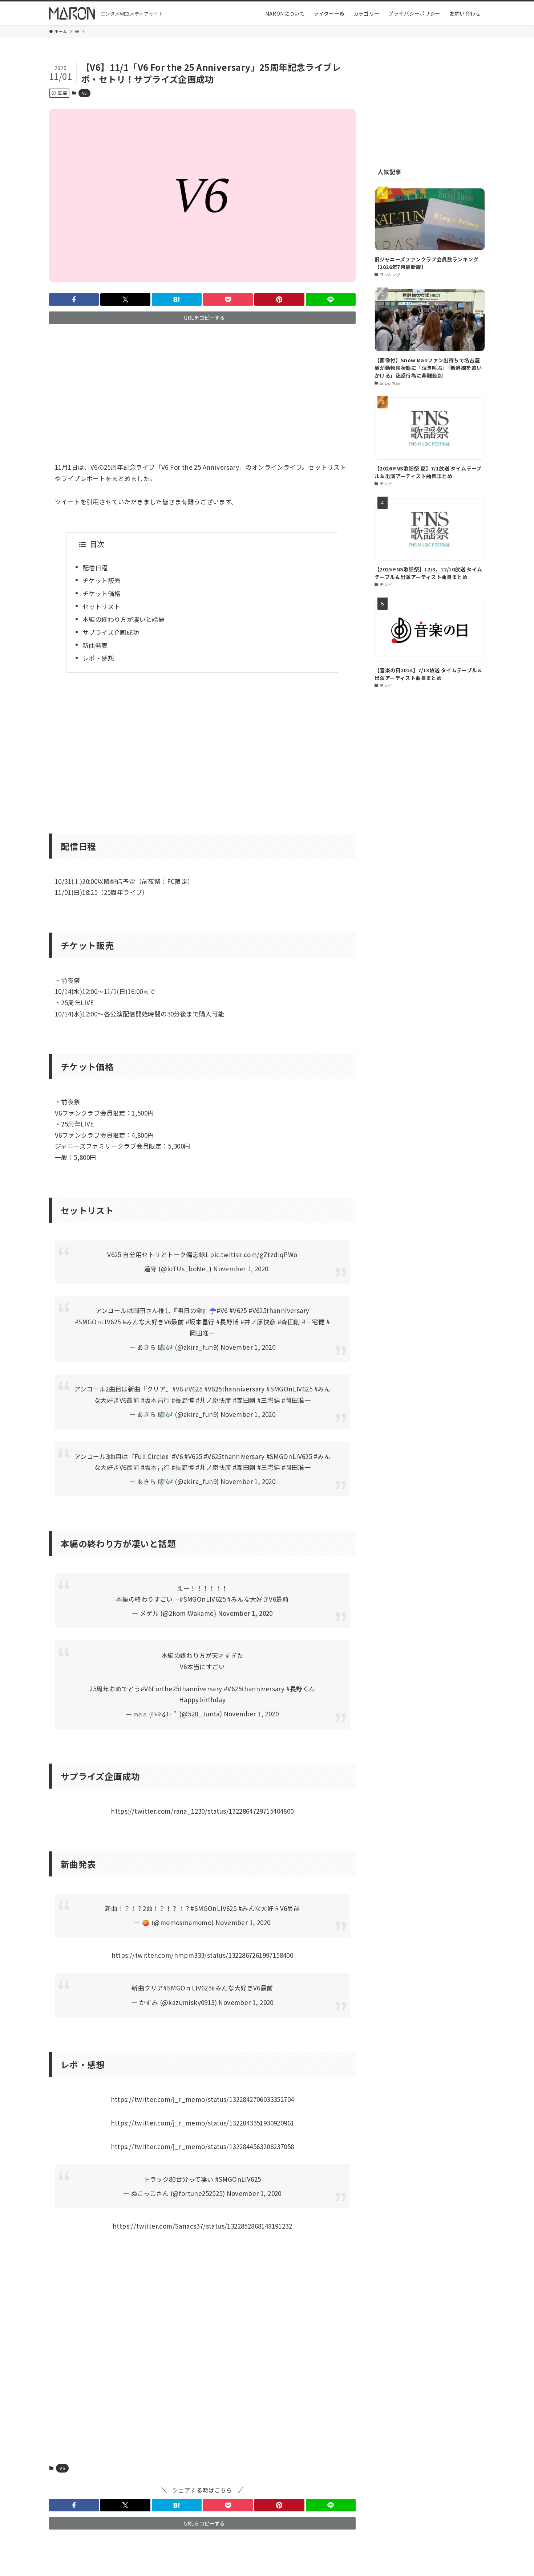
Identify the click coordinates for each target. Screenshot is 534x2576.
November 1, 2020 (241, 1269)
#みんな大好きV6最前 (153, 1322)
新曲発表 (95, 645)
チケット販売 (101, 580)
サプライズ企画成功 (111, 632)
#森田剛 (289, 1322)
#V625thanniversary (279, 1310)
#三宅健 (313, 1322)
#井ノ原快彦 (258, 1322)
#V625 (238, 1310)
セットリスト (101, 606)
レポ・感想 (98, 658)
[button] (74, 299)
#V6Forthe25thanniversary (181, 1689)
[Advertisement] (202, 386)
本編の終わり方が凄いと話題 (124, 619)
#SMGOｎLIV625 (187, 1988)
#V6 (222, 1310)
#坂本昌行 (200, 1322)
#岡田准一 (296, 1400)
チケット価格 (101, 593)
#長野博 (228, 1322)
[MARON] (72, 13)
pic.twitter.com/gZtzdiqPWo (254, 1254)
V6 (84, 93)
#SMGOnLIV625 (98, 1322)
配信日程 (95, 568)
